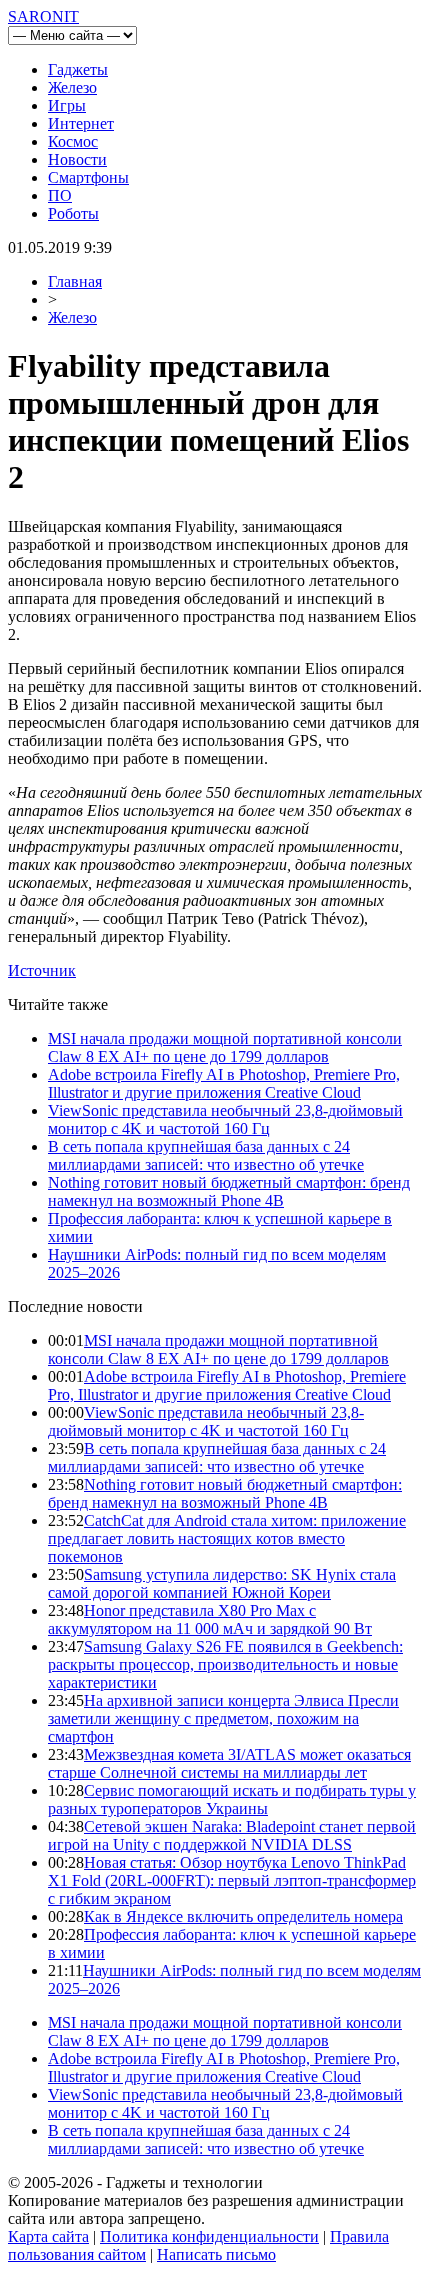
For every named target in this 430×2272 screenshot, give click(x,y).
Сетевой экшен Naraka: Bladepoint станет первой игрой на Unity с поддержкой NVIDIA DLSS (232, 1835)
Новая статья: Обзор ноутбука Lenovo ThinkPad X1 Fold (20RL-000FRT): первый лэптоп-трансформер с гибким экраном (232, 1880)
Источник (42, 970)
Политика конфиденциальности (209, 2236)
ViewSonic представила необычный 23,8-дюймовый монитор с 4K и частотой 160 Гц (225, 1119)
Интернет (81, 123)
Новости (77, 159)
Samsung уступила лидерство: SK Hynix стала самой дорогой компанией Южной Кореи (222, 1583)
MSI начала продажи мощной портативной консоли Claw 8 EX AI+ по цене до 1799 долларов (225, 1047)
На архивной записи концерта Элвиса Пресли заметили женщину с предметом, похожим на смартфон (223, 1718)
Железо (72, 87)
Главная (75, 281)
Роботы (73, 213)
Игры (67, 105)
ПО (60, 195)
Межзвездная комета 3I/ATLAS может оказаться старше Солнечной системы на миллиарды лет (229, 1763)
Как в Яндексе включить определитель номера (243, 1916)
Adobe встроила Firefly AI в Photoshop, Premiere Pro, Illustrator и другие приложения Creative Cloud (224, 1083)
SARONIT (43, 16)
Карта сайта (48, 2236)
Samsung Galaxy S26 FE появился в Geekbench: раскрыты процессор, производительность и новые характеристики (225, 1664)
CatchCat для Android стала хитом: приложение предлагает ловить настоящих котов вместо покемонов (227, 1538)
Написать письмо (216, 2254)
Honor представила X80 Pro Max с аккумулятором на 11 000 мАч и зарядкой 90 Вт (210, 1619)
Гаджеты (78, 69)
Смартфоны (88, 177)
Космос (73, 141)
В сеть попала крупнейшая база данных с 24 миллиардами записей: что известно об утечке (206, 1155)
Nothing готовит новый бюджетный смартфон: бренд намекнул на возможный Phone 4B (229, 1191)
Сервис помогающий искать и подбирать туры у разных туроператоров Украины (232, 1799)
